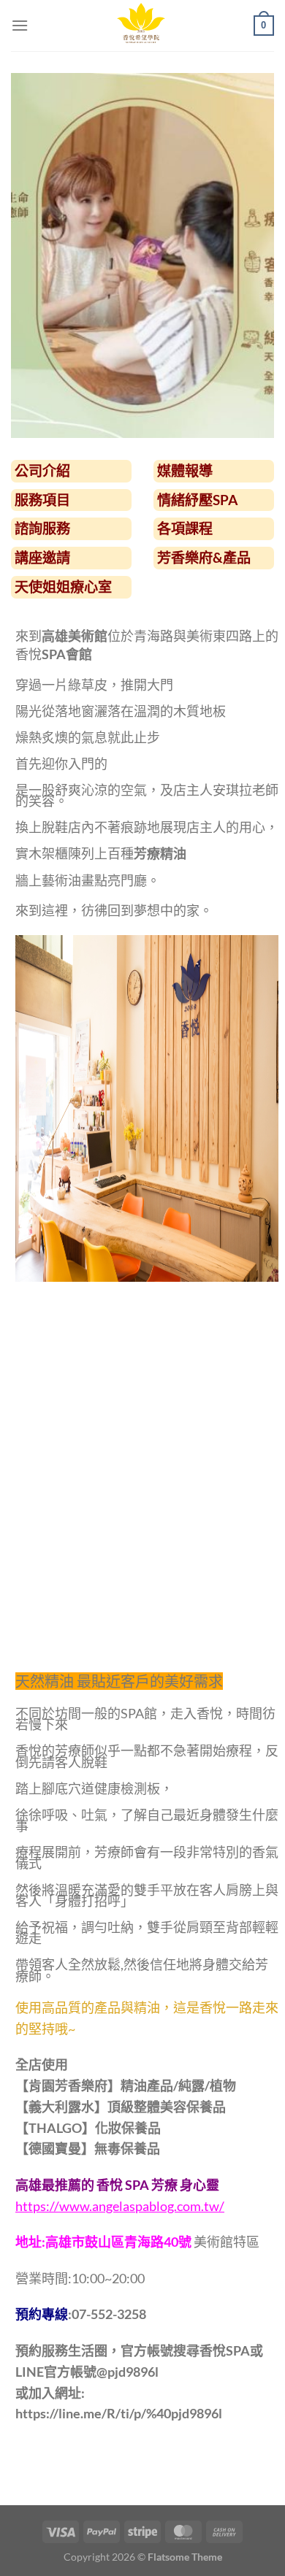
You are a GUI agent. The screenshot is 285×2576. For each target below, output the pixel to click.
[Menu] (20, 25)
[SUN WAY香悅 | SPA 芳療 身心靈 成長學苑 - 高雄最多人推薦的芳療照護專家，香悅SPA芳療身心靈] (141, 26)
